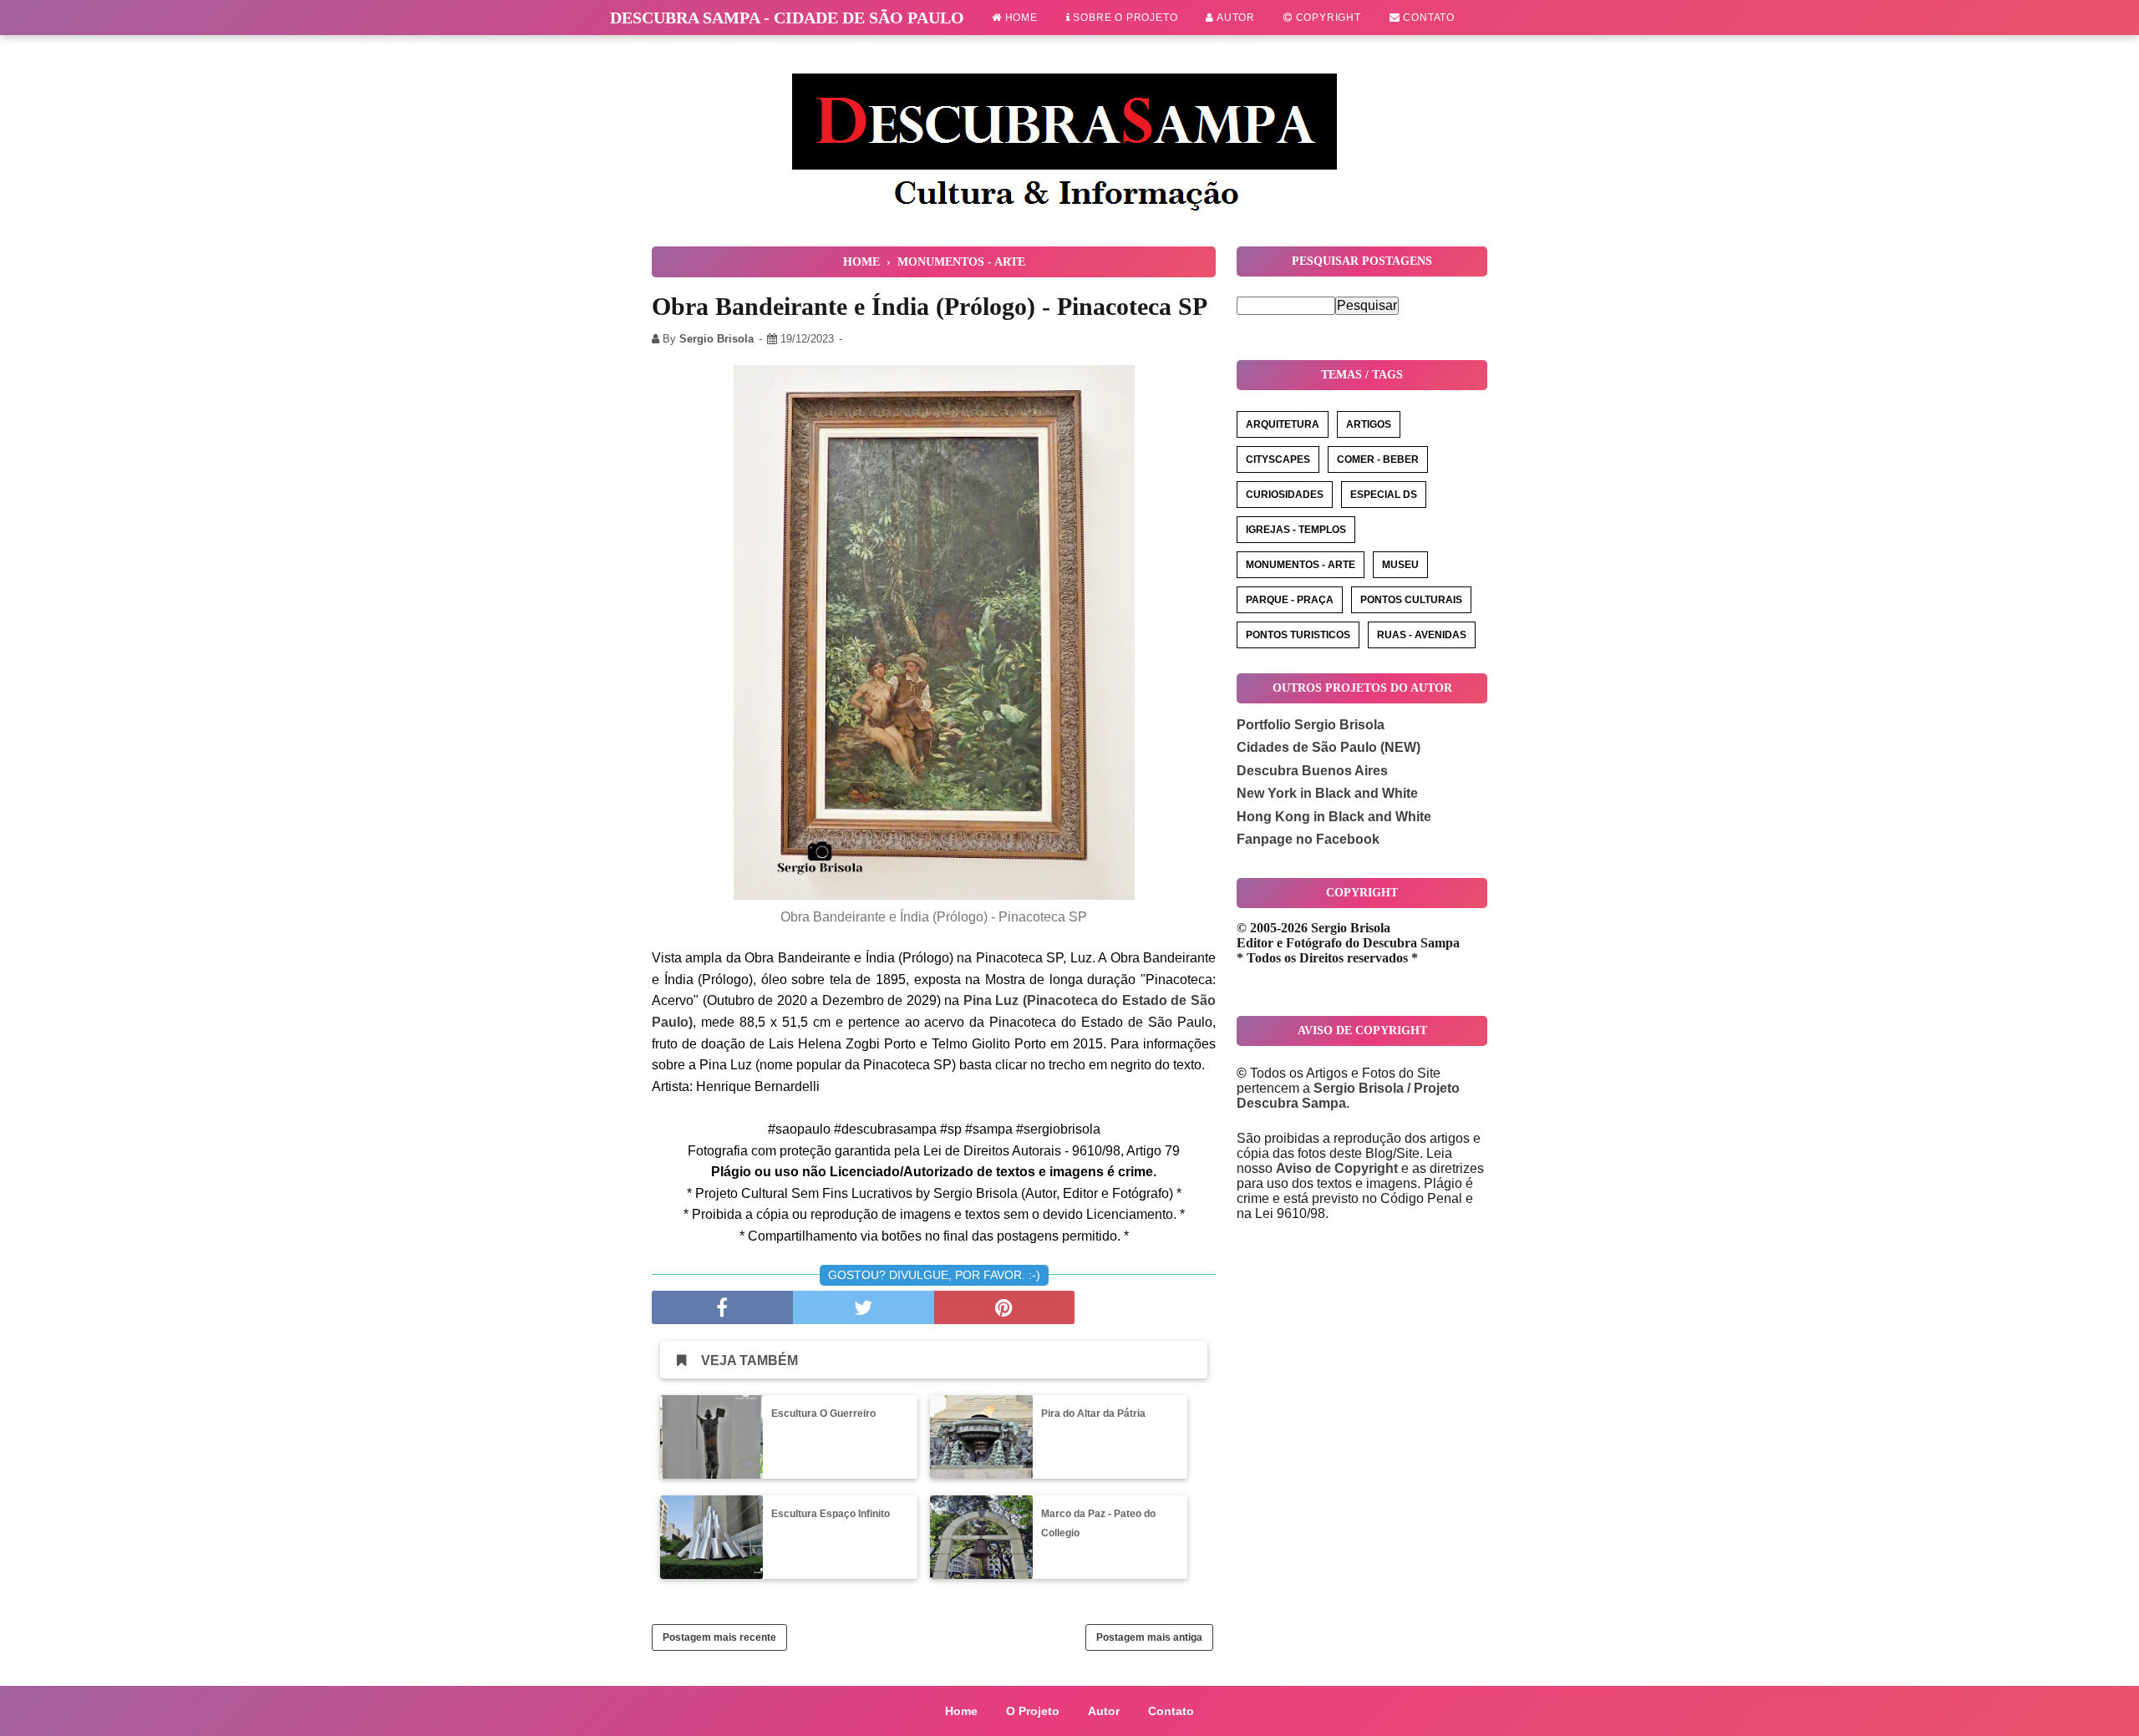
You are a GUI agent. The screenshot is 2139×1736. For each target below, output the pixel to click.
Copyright (1327, 18)
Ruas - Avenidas (1422, 635)
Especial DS (1384, 495)
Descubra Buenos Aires (1312, 771)
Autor (1235, 18)
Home (1020, 18)
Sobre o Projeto (1124, 18)
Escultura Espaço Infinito (831, 1514)
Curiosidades (1285, 495)
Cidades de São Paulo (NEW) (1329, 747)
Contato (1428, 18)
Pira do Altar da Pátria (1093, 1414)
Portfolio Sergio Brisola (1311, 725)
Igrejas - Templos (1296, 530)
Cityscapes (1278, 459)
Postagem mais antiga (1149, 1637)
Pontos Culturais (1411, 600)
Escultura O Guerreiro (823, 1414)
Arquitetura (1283, 424)
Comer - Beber (1378, 459)
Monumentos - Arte (1301, 565)
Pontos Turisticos (1298, 635)
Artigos (1369, 424)
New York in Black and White (1327, 793)
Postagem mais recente (719, 1637)
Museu (1400, 565)
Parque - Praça (1290, 600)
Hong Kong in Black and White (1334, 817)
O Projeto (1033, 1711)
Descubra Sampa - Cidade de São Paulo (787, 18)
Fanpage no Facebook (1308, 839)
